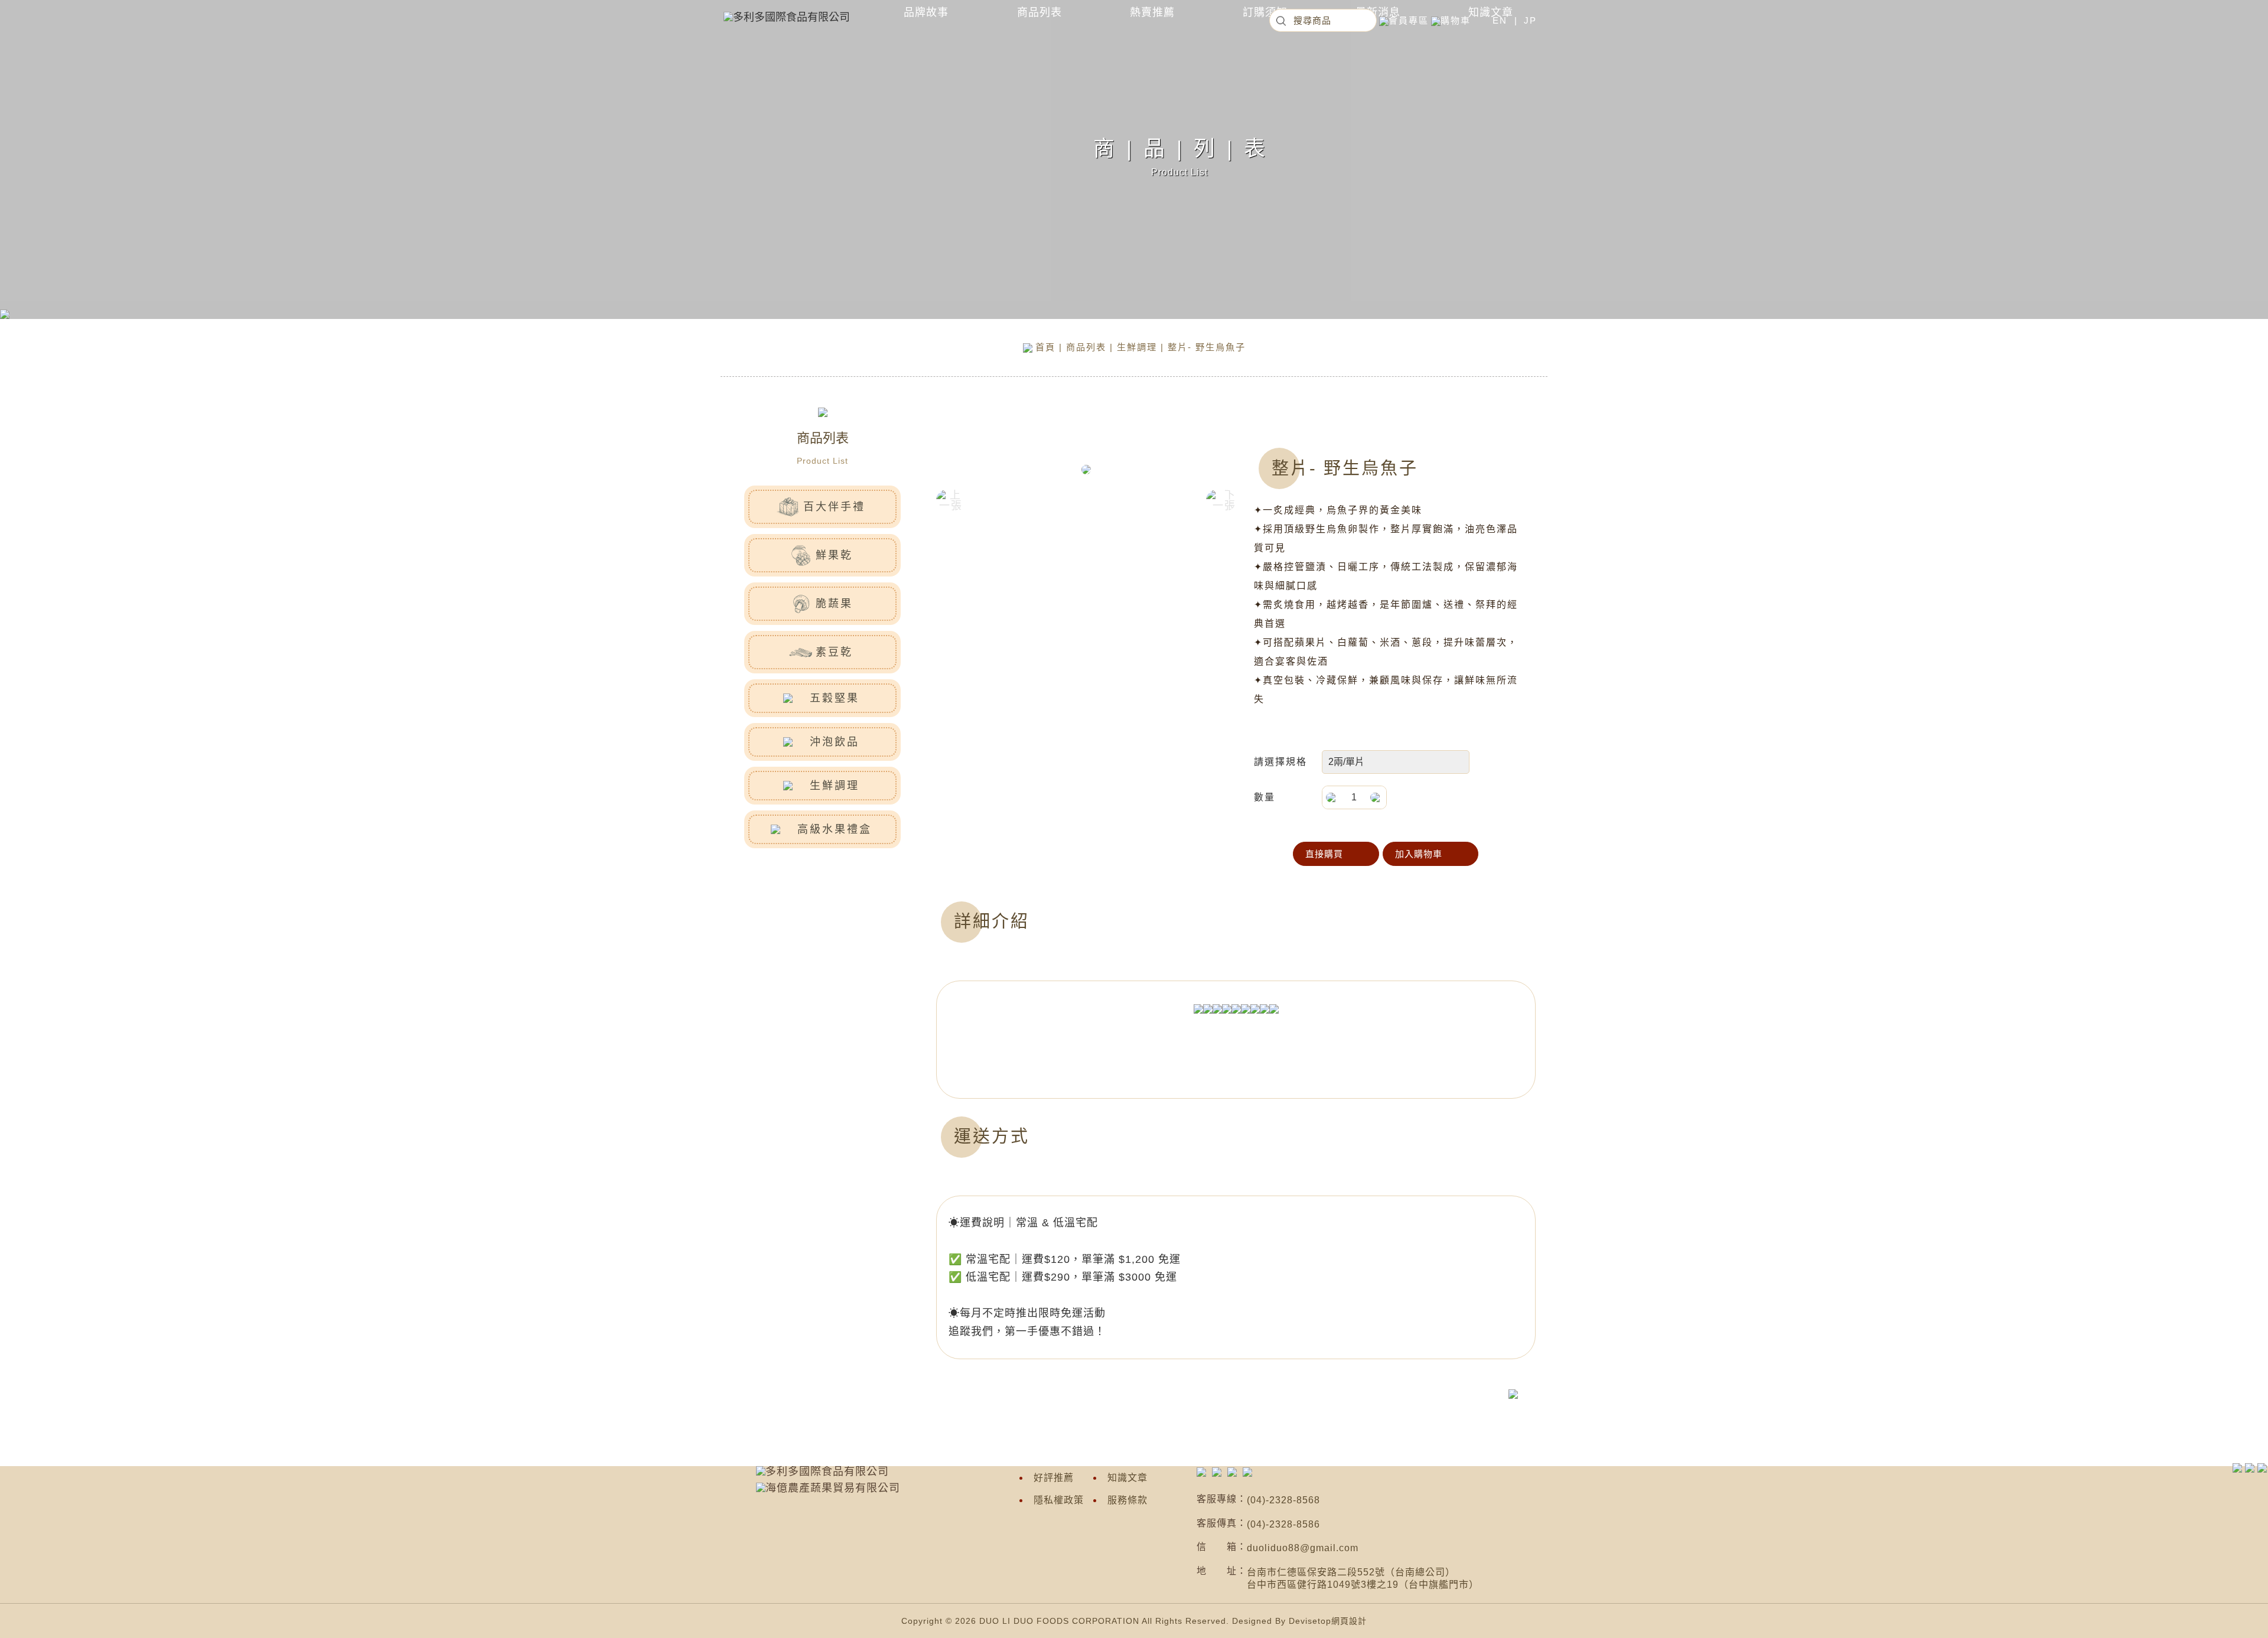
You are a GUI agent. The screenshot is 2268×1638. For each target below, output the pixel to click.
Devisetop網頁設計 (1328, 1621)
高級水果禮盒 (835, 829)
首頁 (1045, 347)
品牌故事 (926, 12)
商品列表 (1039, 12)
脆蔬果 (834, 604)
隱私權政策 (1059, 1500)
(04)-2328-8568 (1283, 1500)
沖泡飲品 (835, 742)
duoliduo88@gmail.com (1303, 1548)
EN (1500, 20)
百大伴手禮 (834, 507)
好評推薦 (1054, 1478)
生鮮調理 (1137, 347)
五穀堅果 (835, 698)
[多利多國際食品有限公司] (1201, 1471)
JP (1530, 20)
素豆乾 (834, 652)
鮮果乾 (834, 555)
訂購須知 (1265, 12)
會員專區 (1409, 20)
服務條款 (1128, 1500)
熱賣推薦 (1152, 12)
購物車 (1456, 20)
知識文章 (1128, 1478)
